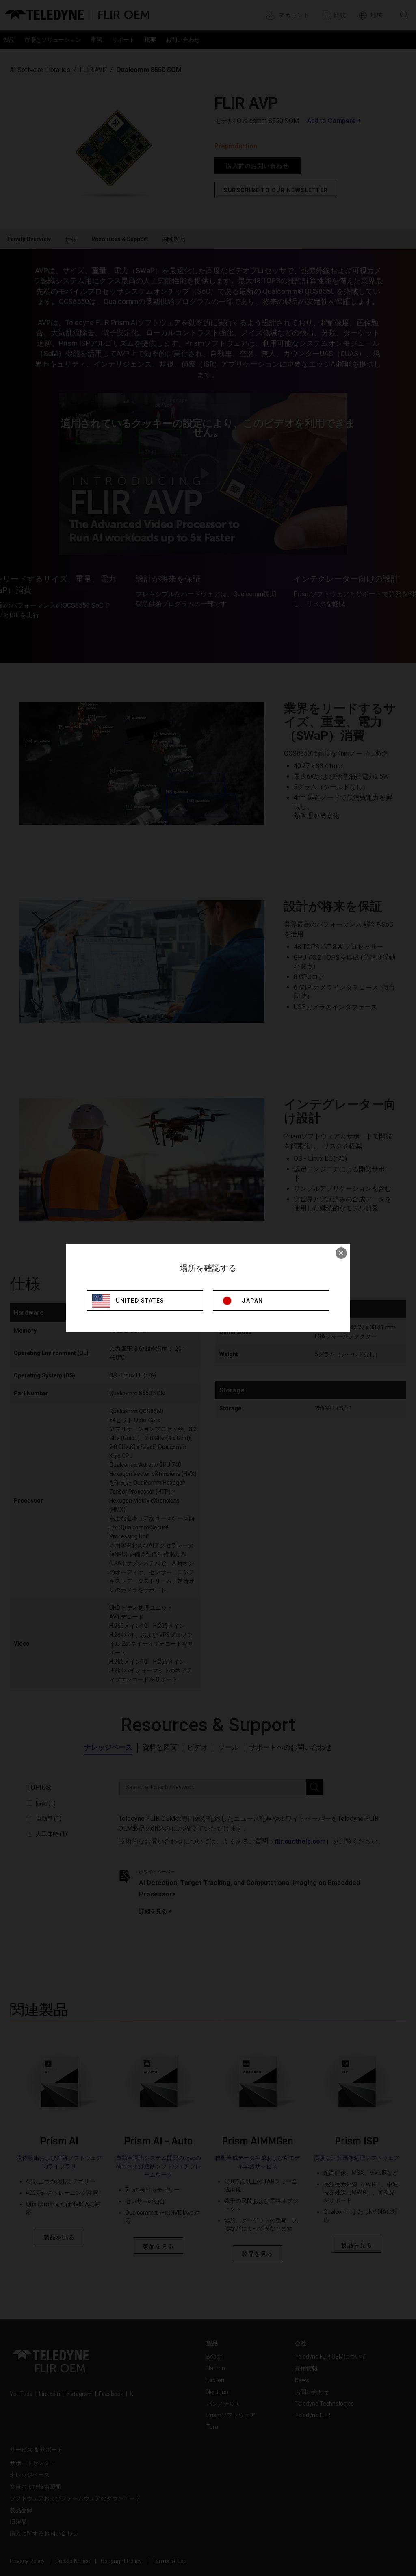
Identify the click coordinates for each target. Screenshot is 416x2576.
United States (140, 1301)
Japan (252, 1301)
